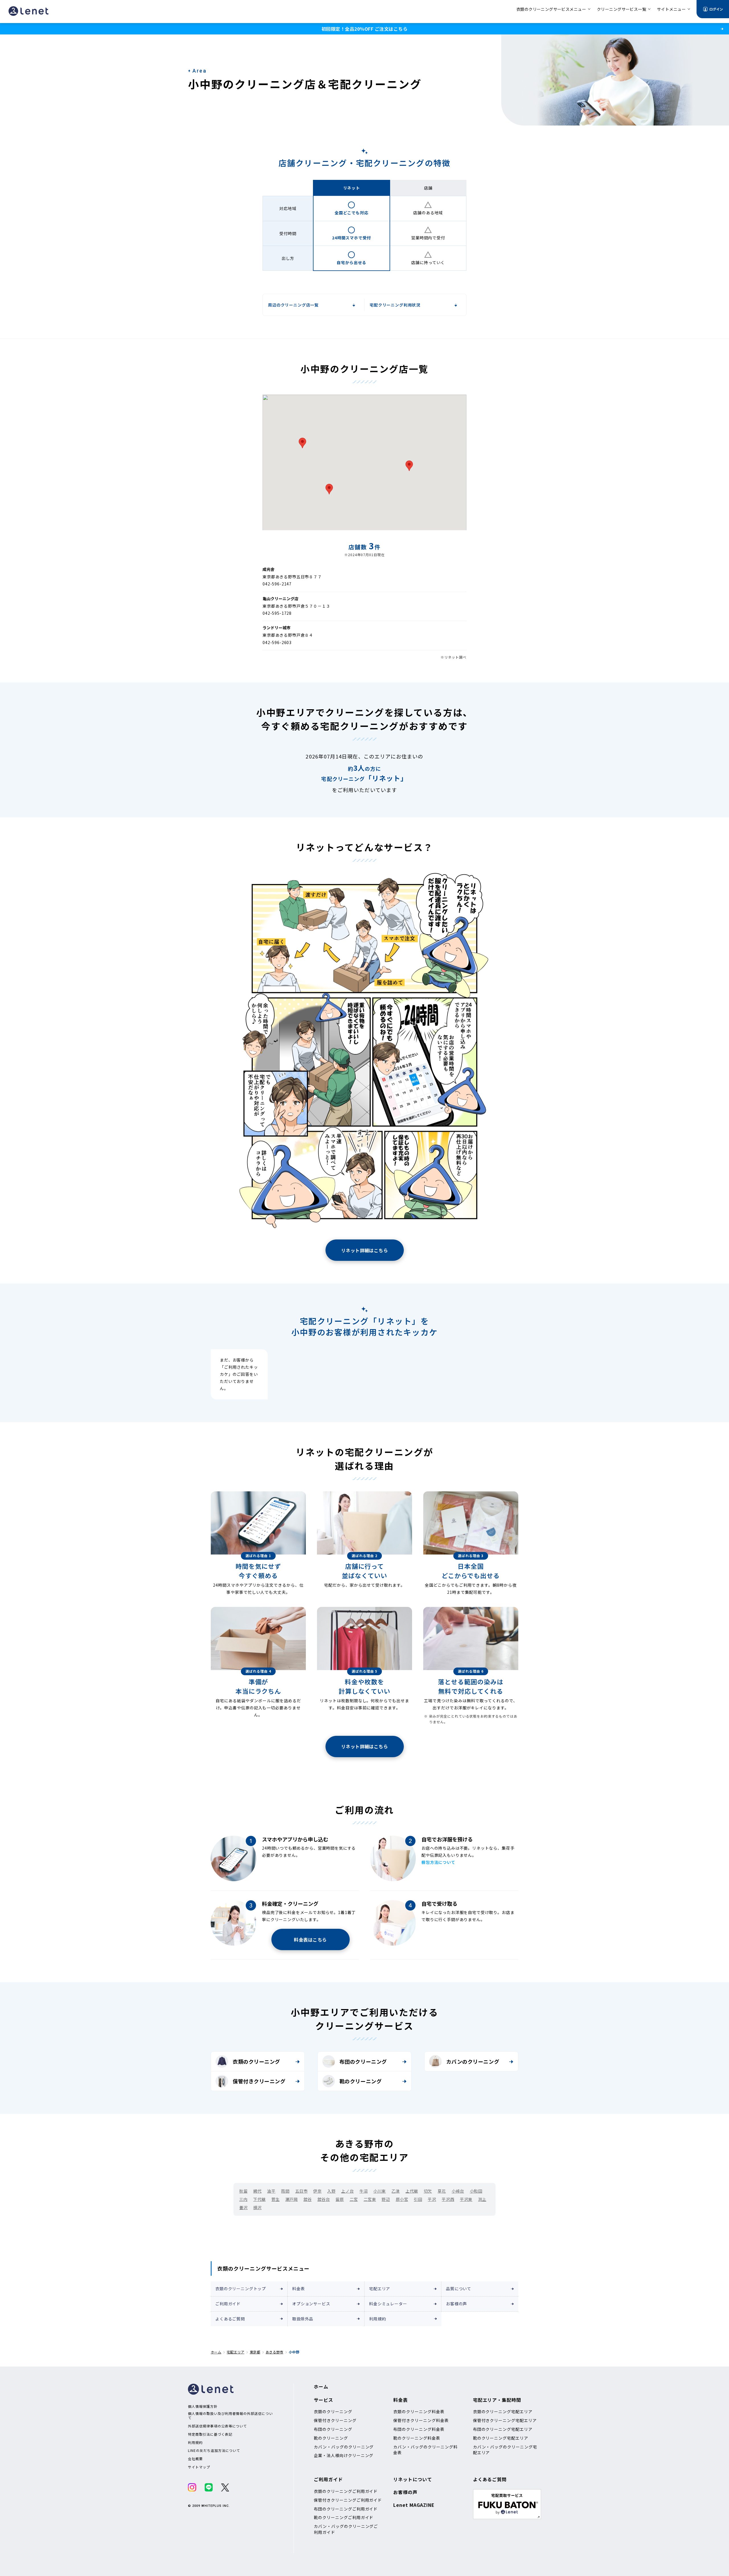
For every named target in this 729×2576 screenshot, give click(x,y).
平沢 (432, 2199)
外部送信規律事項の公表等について (217, 2426)
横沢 (257, 2207)
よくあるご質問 (230, 2319)
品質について (459, 2289)
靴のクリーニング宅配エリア (501, 2438)
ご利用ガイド (228, 2304)
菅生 (276, 2199)
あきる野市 (275, 2352)
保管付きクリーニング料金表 (421, 2420)
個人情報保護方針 (203, 2406)
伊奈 (317, 2191)
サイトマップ (199, 2467)
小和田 (476, 2191)
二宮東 (370, 2199)
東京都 (255, 2352)
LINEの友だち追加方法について (214, 2450)
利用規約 (377, 2319)
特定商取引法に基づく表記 (210, 2434)
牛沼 (364, 2191)
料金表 (299, 2289)
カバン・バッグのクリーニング (344, 2447)
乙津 (396, 2191)
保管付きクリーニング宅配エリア (505, 2420)
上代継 (412, 2191)
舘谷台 (324, 2199)
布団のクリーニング (363, 2061)
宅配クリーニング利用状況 (395, 305)
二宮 (354, 2199)
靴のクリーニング (361, 2081)
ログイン (716, 9)
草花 (442, 2191)
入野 (331, 2191)
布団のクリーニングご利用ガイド (346, 2509)
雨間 (285, 2191)
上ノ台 (347, 2191)
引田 (418, 2199)
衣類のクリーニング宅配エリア (503, 2411)
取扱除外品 (303, 2319)
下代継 (259, 2199)
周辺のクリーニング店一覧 (293, 305)
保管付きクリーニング (259, 2081)
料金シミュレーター (388, 2304)
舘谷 (308, 2199)
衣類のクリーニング (256, 2061)
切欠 (428, 2191)
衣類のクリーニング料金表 (419, 2411)
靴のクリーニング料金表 (417, 2438)
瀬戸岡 (292, 2199)
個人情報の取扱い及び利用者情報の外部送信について (230, 2416)
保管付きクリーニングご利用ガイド (348, 2500)
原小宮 (402, 2199)
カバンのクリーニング (473, 2061)
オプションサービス (311, 2304)
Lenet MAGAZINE (414, 2505)
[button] (409, 466)
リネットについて (413, 2479)
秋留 (243, 2191)
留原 (340, 2199)
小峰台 (458, 2191)
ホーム (216, 2352)
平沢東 (466, 2199)
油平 (271, 2191)
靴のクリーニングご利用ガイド (344, 2517)
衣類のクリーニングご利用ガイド (346, 2491)
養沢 (243, 2207)
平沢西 (448, 2199)
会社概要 (195, 2459)
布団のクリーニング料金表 (419, 2429)
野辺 (386, 2199)
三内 (243, 2199)
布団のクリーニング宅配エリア (503, 2429)
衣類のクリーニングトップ (241, 2289)
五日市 (302, 2191)
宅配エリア (380, 2289)
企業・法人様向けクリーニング (344, 2455)
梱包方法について (438, 1862)
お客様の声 (456, 2304)
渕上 (482, 2199)
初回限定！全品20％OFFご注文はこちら (364, 29)
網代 (257, 2191)
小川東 (380, 2191)
